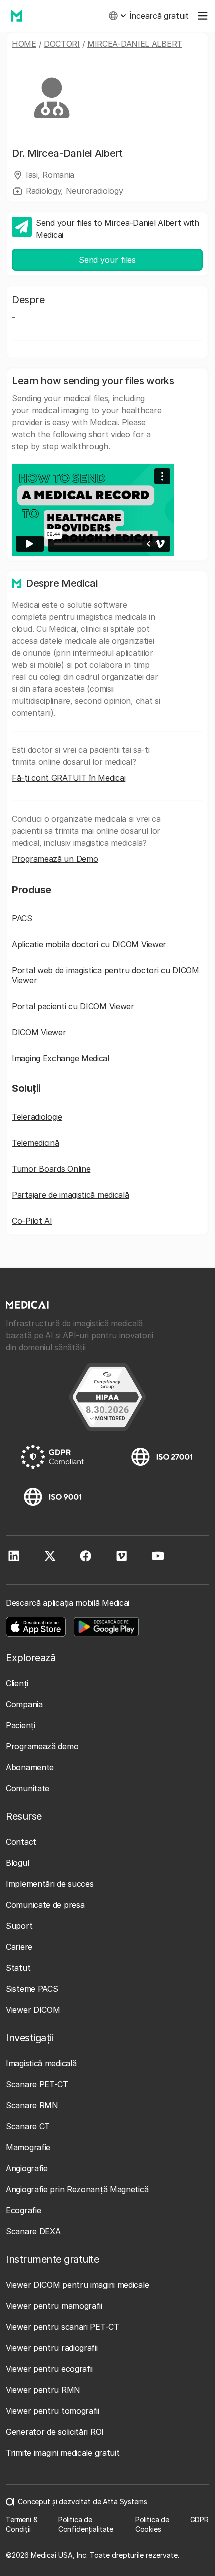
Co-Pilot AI (32, 1221)
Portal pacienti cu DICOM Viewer (73, 1006)
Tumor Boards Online (51, 1169)
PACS (22, 918)
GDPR (200, 2519)
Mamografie (28, 2147)
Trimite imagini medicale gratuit (63, 2453)
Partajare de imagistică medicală (70, 1195)
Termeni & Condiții (22, 2524)
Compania (24, 1704)
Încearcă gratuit (159, 16)
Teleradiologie (37, 1117)
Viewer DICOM (33, 2010)
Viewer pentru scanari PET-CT (63, 2327)
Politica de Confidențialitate (86, 2524)
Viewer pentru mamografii (54, 2306)
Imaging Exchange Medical (61, 1058)
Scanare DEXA (33, 2231)
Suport (19, 1926)
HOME (24, 44)
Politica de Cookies (152, 2524)
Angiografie (27, 2168)
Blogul (17, 1863)
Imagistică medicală (41, 2063)
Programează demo (42, 1746)
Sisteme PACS (32, 1989)
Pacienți (21, 1725)
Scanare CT (28, 2126)
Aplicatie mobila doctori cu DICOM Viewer (89, 944)
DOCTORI (62, 44)
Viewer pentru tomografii (53, 2411)
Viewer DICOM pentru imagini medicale (77, 2285)
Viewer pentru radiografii (52, 2348)
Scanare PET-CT (37, 2084)
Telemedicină (35, 1143)
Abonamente (30, 1767)
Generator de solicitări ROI (55, 2432)
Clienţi (17, 1683)
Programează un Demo (55, 859)
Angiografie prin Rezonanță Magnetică (77, 2189)
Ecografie (23, 2210)
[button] (117, 16)
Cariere (19, 1947)
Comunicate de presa (45, 1905)
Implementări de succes (50, 1884)
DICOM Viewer (39, 1032)
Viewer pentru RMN (43, 2390)
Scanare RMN (32, 2105)
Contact (21, 1842)
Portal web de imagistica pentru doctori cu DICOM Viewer (106, 975)
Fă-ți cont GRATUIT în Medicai (69, 778)
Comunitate (28, 1788)
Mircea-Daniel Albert (135, 44)
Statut (18, 1968)
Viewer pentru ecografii (49, 2369)
